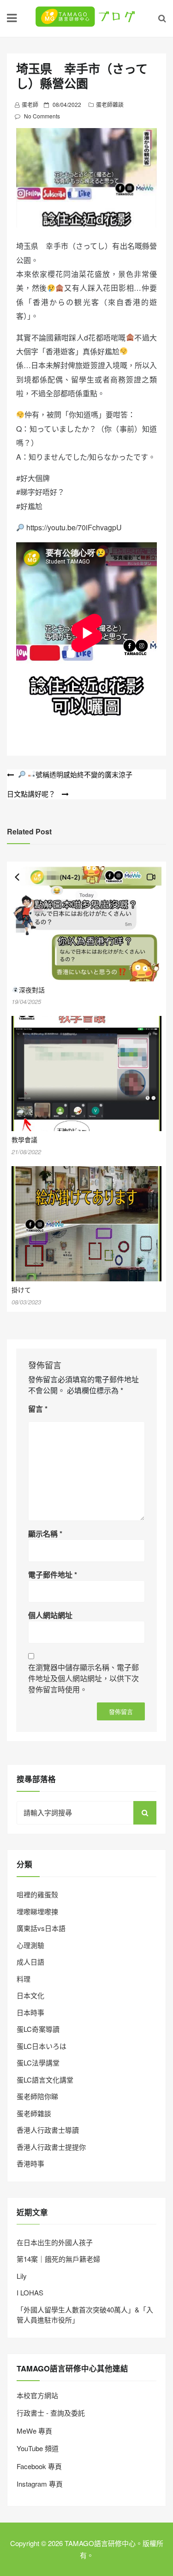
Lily (22, 2276)
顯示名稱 (45, 1534)
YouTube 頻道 (38, 2448)
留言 (38, 1409)
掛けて (21, 1290)
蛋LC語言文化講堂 (45, 2080)
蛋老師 (30, 104)
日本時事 (30, 2012)
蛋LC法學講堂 (38, 2063)
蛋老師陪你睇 (37, 2096)
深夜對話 (32, 990)
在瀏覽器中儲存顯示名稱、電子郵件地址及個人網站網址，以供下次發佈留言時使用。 (84, 1678)
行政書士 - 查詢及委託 (51, 2413)
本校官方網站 (37, 2395)
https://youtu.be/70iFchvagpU (74, 527)
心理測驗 (30, 1945)
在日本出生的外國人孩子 (55, 2242)
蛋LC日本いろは (42, 2046)
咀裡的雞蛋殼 (37, 1894)
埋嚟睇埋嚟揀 (37, 1911)
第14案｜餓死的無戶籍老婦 (58, 2259)
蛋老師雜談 (110, 104)
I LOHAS (30, 2292)
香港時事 (30, 2163)
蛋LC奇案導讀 (38, 2029)
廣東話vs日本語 (41, 1928)
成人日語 (30, 1962)
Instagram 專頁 (40, 2484)
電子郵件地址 (53, 1575)
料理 (24, 1979)
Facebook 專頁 (39, 2466)
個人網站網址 (50, 1615)
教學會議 (24, 1139)
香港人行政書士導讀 (48, 2130)
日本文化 (30, 1995)
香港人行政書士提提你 (51, 2147)
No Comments (42, 116)
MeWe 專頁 (34, 2431)
